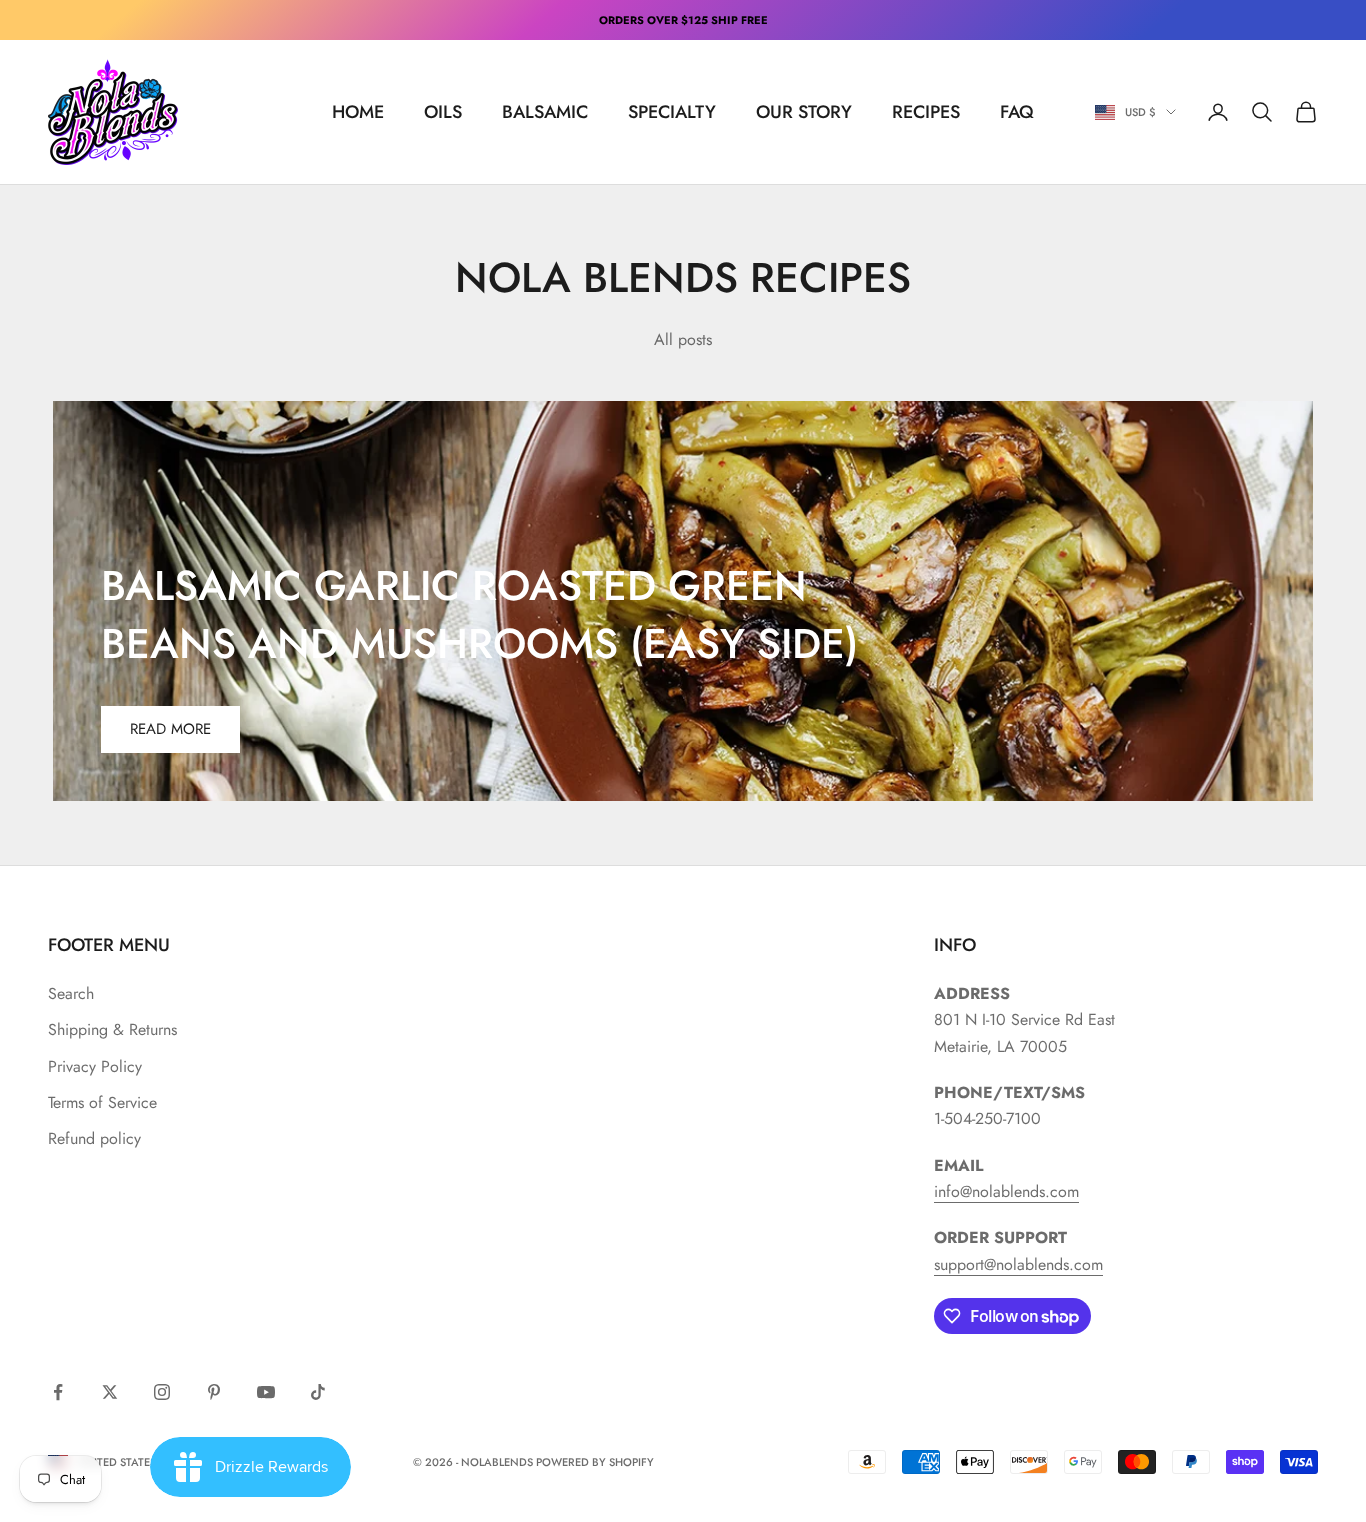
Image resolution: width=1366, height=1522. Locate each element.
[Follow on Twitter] (110, 1392)
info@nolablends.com (1006, 1191)
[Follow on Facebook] (58, 1392)
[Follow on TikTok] (318, 1392)
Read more (170, 729)
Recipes (926, 112)
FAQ (1017, 112)
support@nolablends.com (1018, 1264)
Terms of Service (102, 1102)
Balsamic (545, 112)
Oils (443, 112)
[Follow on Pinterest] (214, 1392)
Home (358, 112)
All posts (683, 339)
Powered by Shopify (595, 1462)
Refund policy (94, 1138)
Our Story (804, 112)
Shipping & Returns (112, 1029)
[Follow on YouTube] (266, 1392)
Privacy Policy (95, 1066)
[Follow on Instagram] (162, 1392)
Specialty (672, 112)
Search (71, 993)
